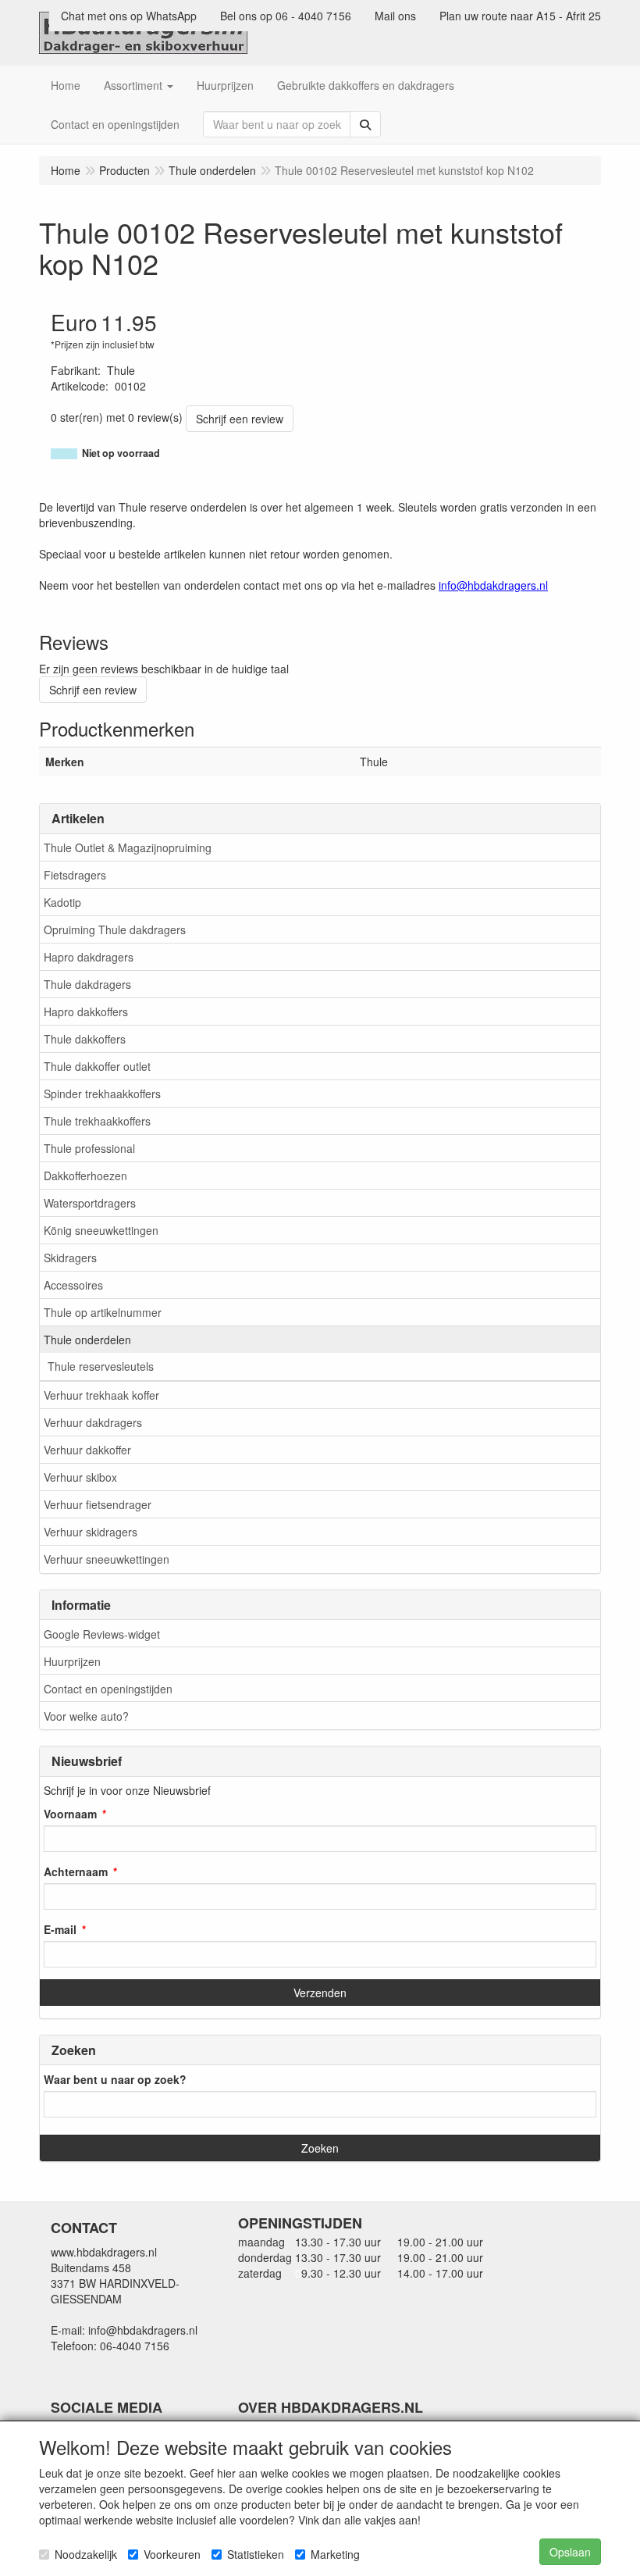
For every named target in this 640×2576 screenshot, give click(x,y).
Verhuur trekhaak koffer (101, 1395)
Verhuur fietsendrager (98, 1504)
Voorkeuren (172, 2554)
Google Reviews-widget (102, 1634)
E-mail (60, 1929)
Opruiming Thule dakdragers (115, 929)
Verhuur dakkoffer (87, 1450)
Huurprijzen (72, 1661)
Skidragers (70, 1258)
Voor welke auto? (86, 1716)
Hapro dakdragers (89, 957)
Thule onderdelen (87, 1340)
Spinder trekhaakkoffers (102, 1094)
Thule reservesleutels (101, 1366)
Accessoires (73, 1285)
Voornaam (70, 1814)
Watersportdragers (90, 1203)
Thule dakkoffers (85, 1039)
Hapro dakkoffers (86, 1011)
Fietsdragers (75, 875)
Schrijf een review (240, 419)
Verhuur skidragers (91, 1532)
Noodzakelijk (86, 2554)
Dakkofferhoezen (85, 1176)
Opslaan (570, 2552)
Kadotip (62, 902)
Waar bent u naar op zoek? (115, 2079)
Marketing (335, 2554)
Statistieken (256, 2554)
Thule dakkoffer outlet (97, 1066)
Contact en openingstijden (108, 1689)
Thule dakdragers (87, 984)
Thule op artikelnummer (103, 1312)
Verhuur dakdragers (93, 1422)
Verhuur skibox (80, 1477)
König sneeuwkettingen (101, 1230)
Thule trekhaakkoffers (97, 1121)
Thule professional (89, 1148)
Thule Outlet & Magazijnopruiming (128, 847)
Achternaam (76, 1871)
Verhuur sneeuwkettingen (107, 1559)
